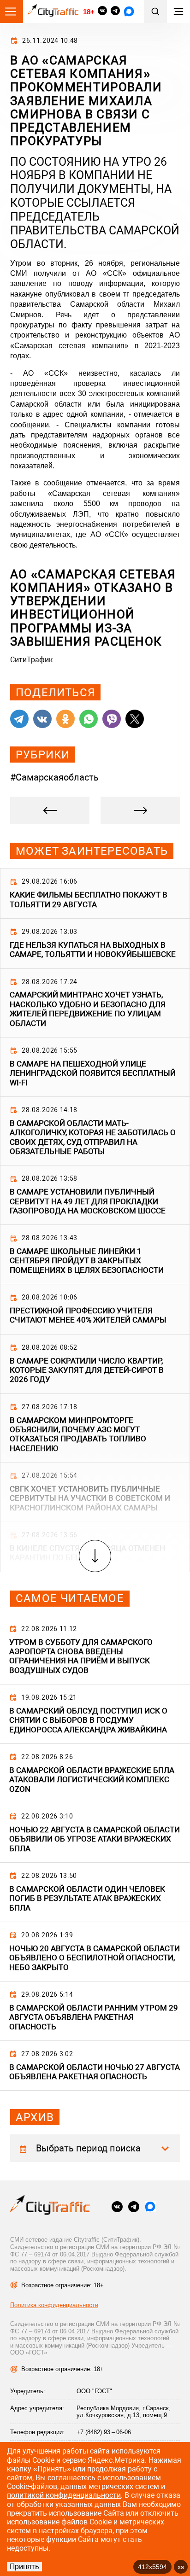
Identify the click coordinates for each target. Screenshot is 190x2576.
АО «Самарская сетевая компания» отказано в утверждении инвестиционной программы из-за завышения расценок (93, 608)
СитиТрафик (32, 660)
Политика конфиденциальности (54, 2305)
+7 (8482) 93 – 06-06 (104, 2432)
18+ (89, 12)
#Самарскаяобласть (54, 777)
